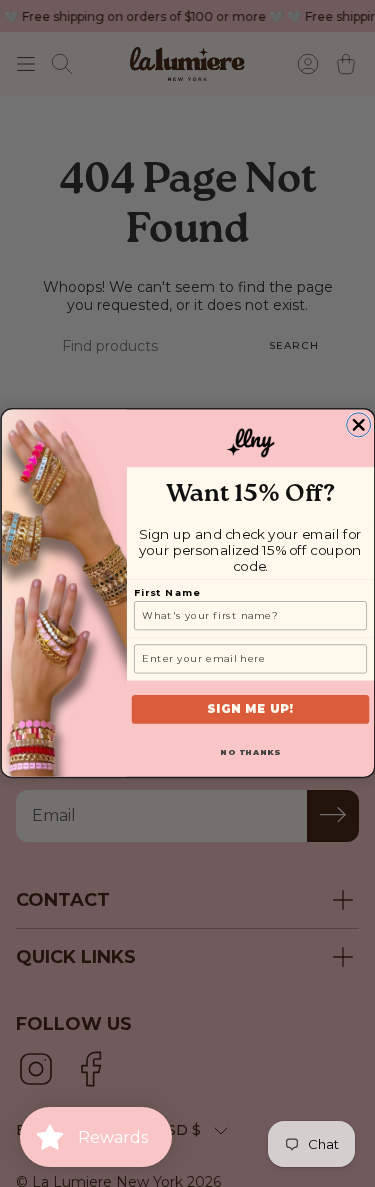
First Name (167, 593)
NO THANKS (250, 752)
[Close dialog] (358, 425)
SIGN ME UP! (250, 710)
